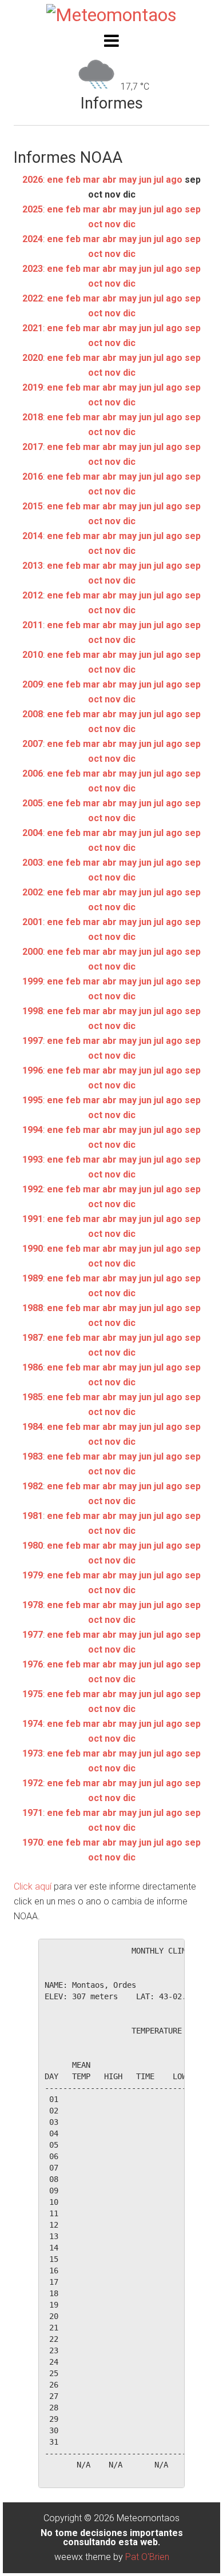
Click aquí (33, 1886)
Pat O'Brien (147, 2557)
